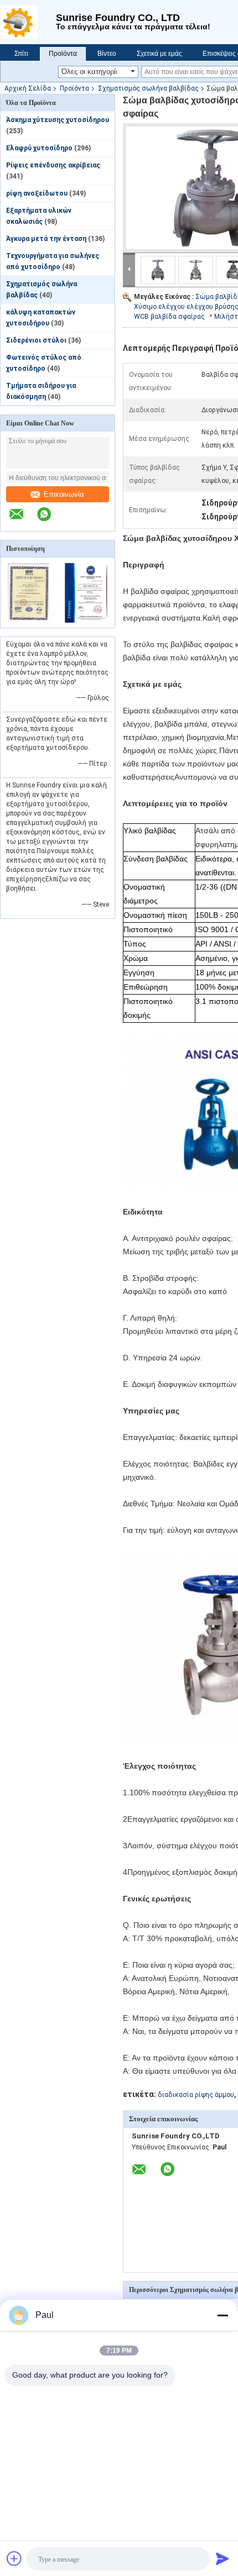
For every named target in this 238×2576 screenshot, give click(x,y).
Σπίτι (21, 54)
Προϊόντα (63, 54)
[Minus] (223, 2315)
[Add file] (14, 2558)
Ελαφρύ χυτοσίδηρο (39, 148)
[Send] (223, 2558)
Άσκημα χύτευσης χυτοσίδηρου (58, 120)
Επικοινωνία (64, 494)
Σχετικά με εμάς (159, 54)
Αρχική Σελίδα (28, 88)
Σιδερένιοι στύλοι (36, 340)
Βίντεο (107, 54)
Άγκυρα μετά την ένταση (46, 239)
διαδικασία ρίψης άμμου (196, 2095)
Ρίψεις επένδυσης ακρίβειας (53, 165)
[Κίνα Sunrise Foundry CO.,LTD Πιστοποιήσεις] (29, 621)
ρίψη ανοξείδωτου (37, 193)
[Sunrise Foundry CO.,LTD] (28, 22)
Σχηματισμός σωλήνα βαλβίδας (148, 88)
